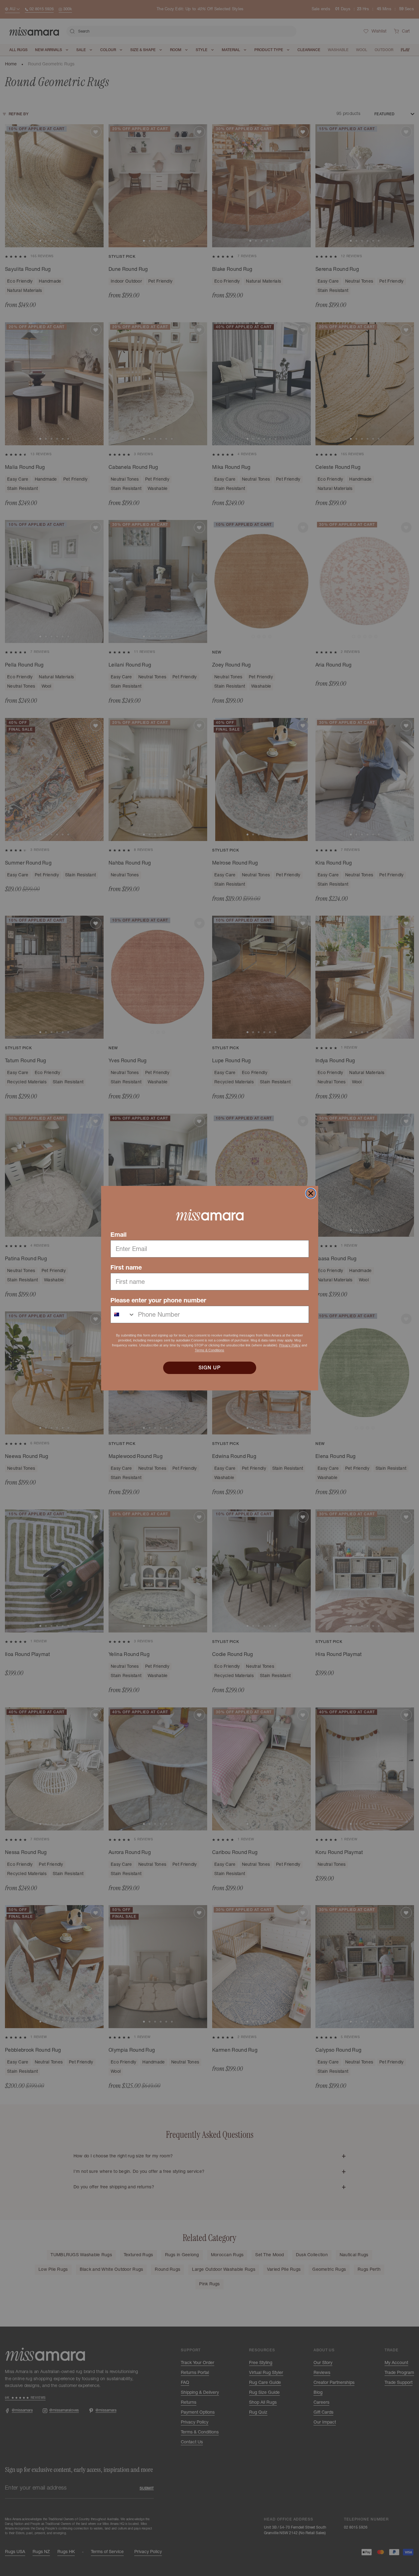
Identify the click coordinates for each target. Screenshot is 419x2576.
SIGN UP (210, 1368)
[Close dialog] (311, 1193)
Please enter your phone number (158, 1300)
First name (126, 1267)
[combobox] (123, 1314)
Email (118, 1235)
